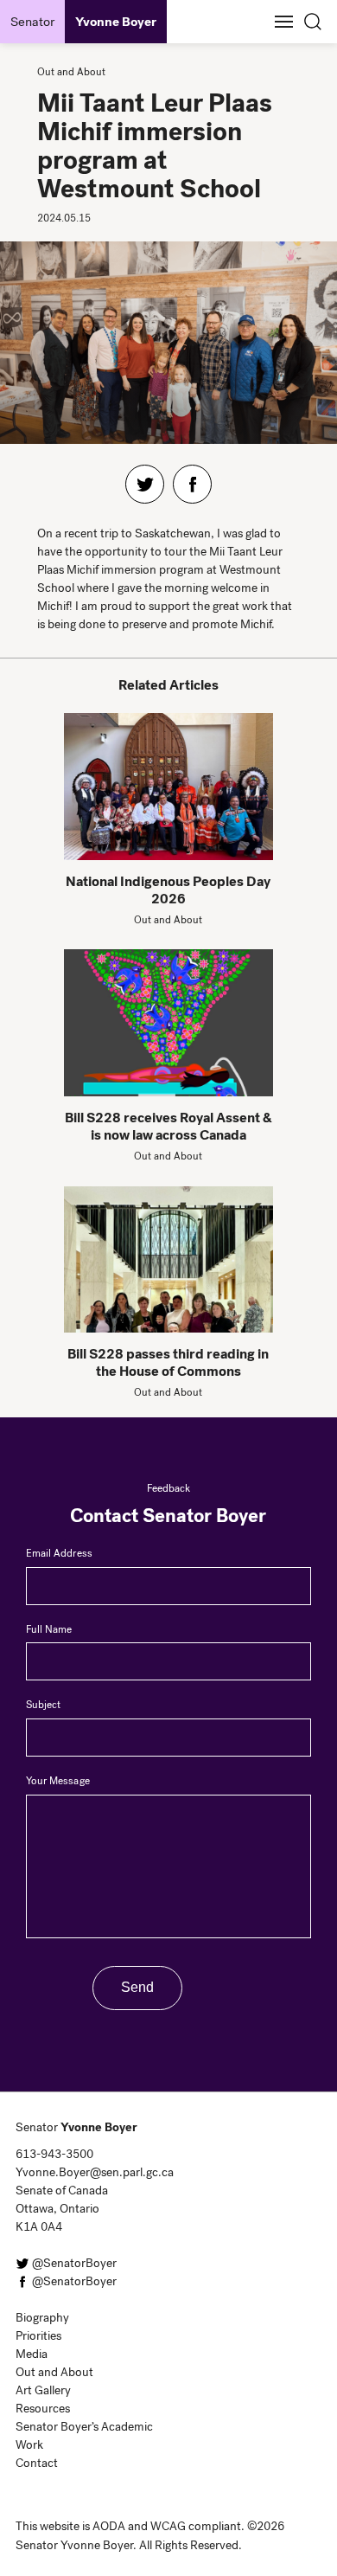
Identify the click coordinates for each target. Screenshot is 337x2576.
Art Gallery (43, 2390)
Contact (37, 2463)
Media (32, 2354)
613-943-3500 (54, 2154)
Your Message (58, 1781)
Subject (43, 1705)
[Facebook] (192, 484)
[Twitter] (145, 484)
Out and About (54, 2372)
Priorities (38, 2336)
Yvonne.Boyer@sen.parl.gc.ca (91, 2172)
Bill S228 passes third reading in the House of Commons (168, 1362)
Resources (43, 2409)
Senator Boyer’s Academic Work (84, 2436)
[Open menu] (283, 22)
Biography (42, 2318)
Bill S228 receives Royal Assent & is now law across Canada (168, 1126)
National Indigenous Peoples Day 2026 (168, 890)
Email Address (59, 1553)
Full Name (49, 1629)
